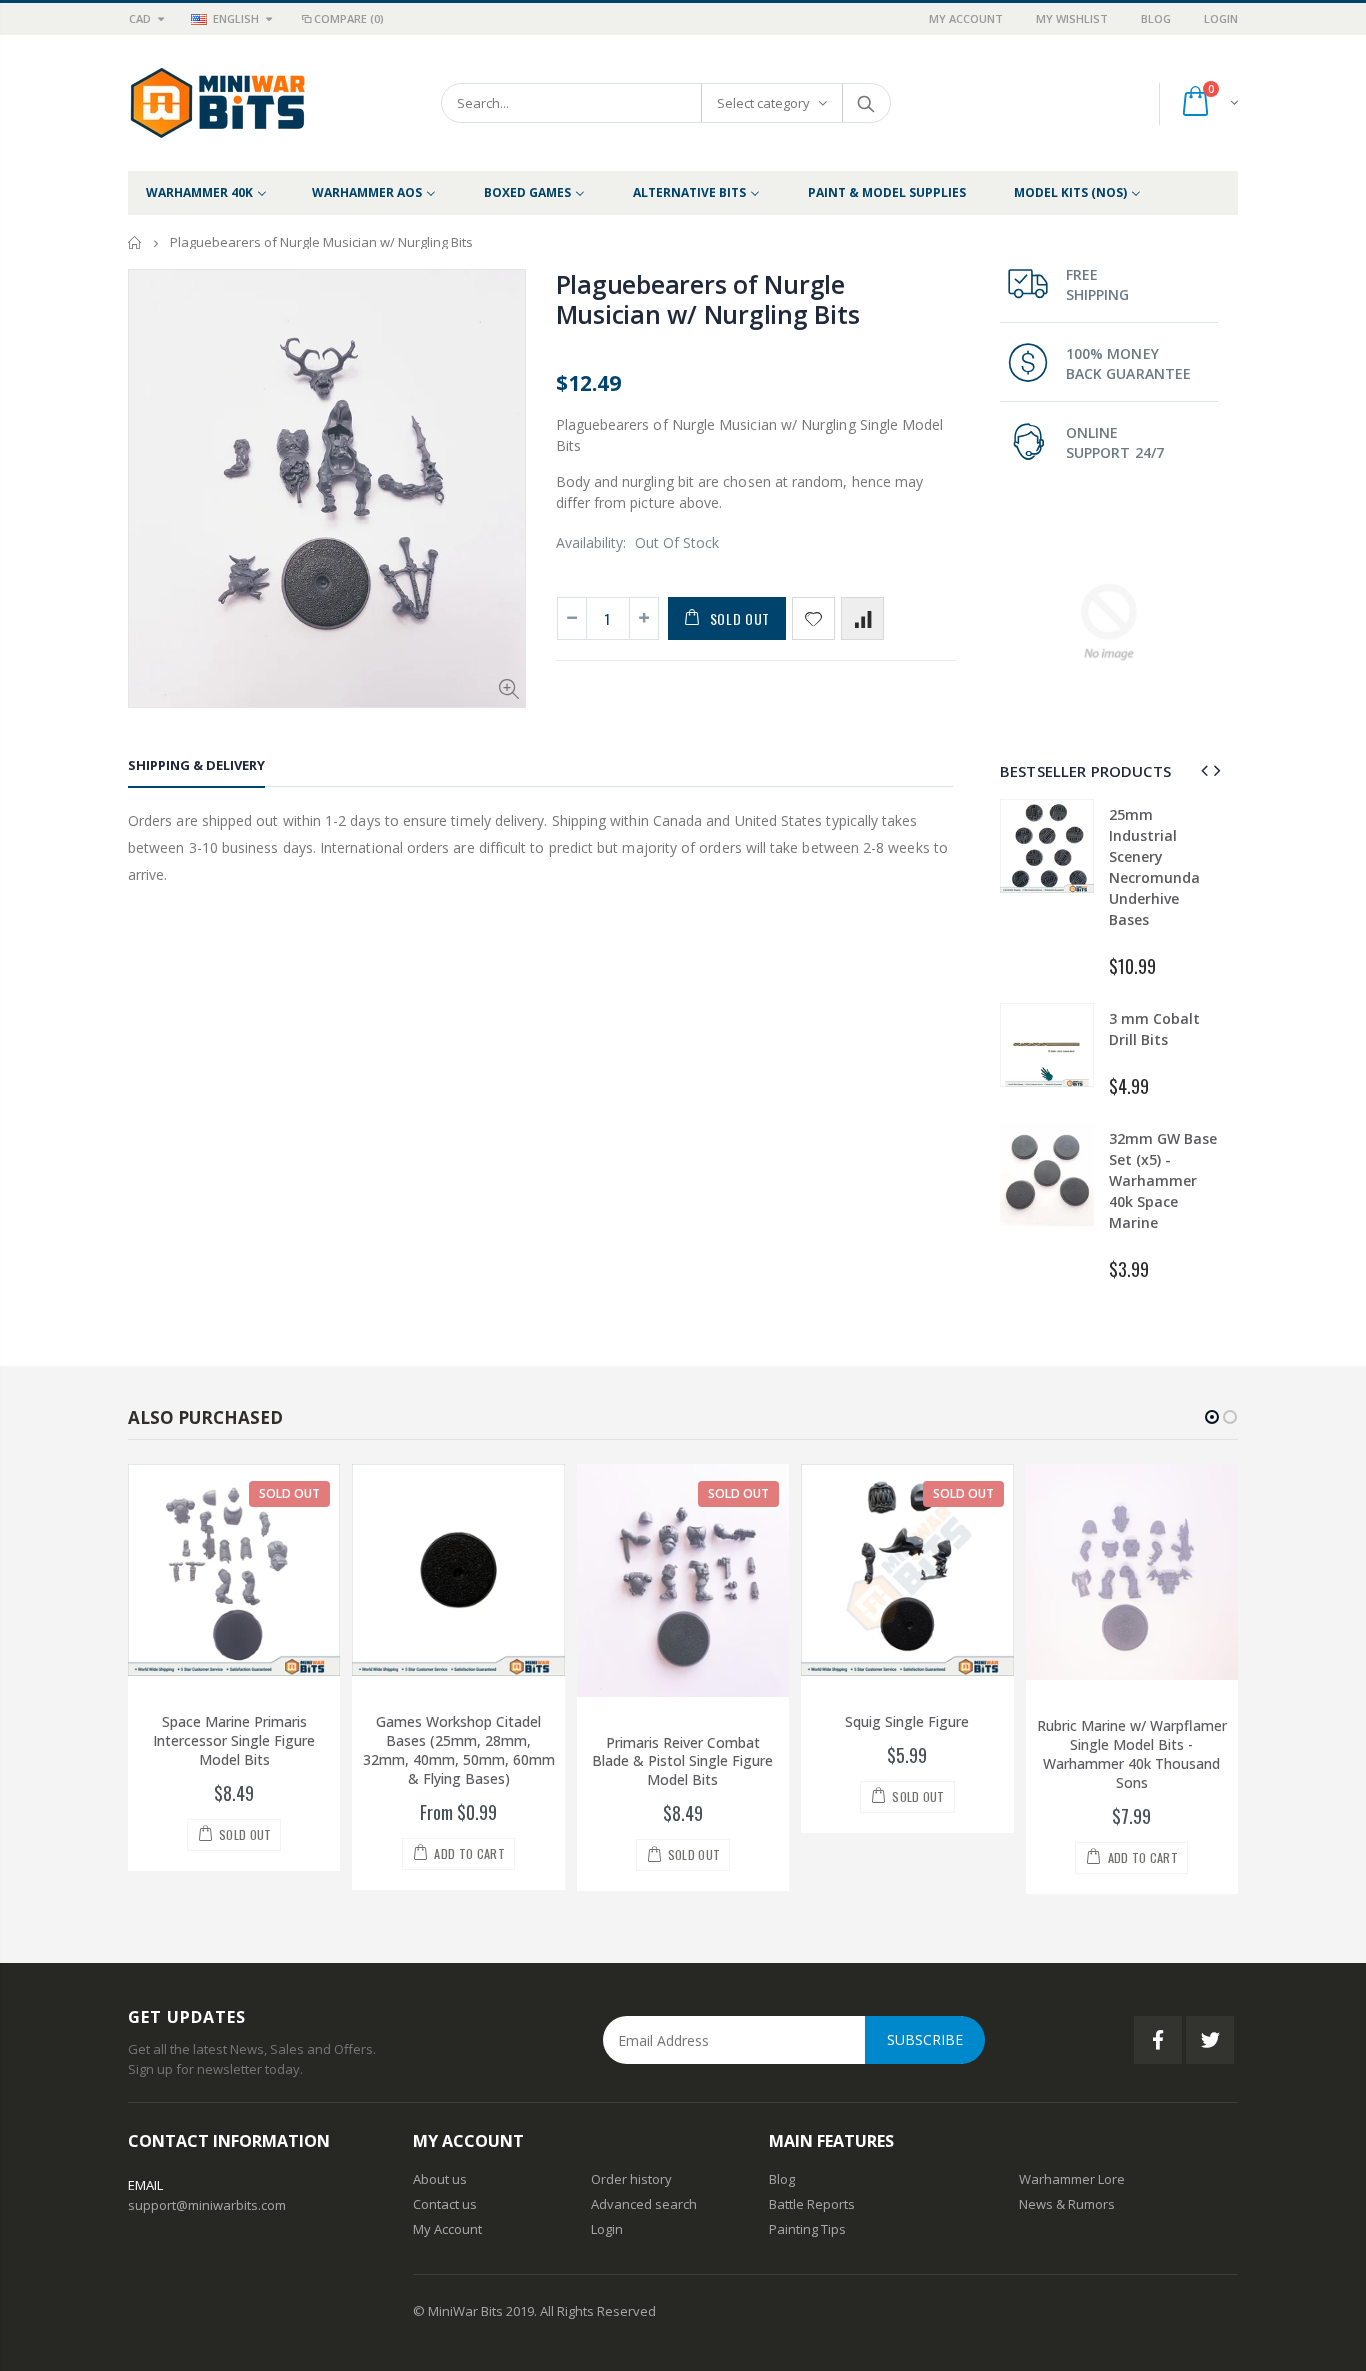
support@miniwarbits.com (207, 2205)
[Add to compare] (862, 618)
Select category (763, 103)
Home (135, 242)
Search (865, 103)
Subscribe (925, 2039)
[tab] (196, 768)
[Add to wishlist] (813, 618)
